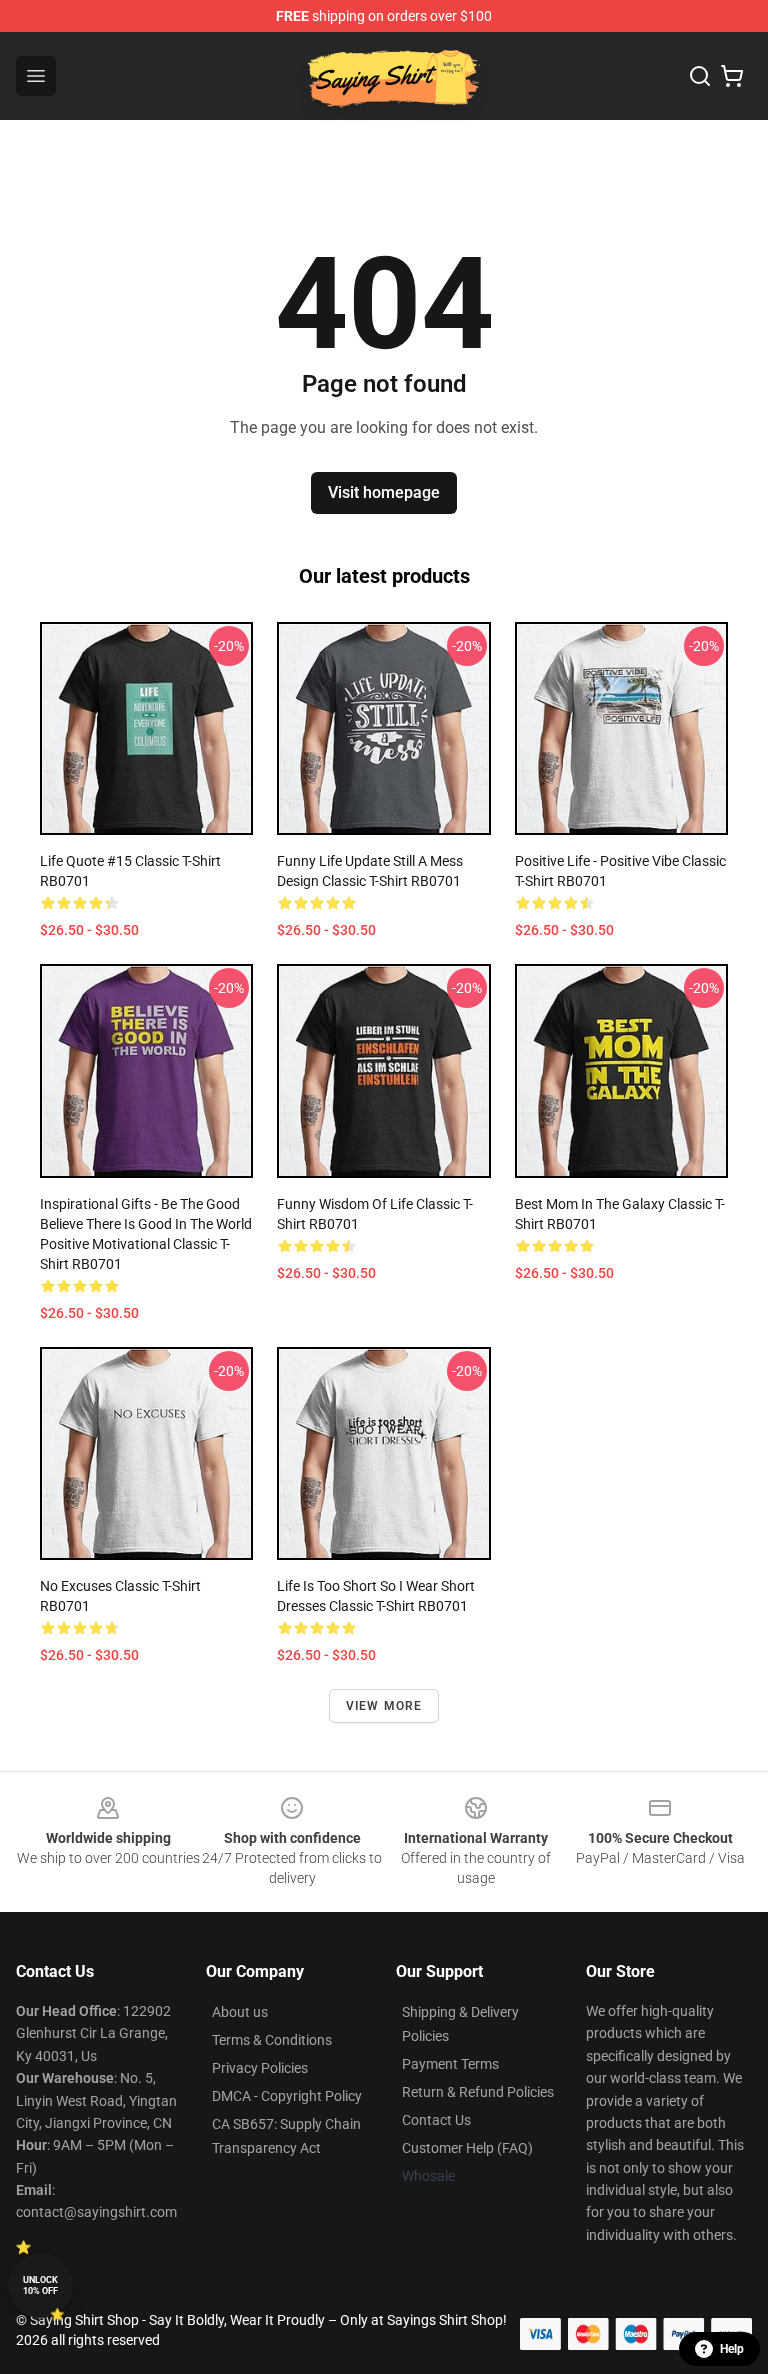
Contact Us (436, 2120)
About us (240, 2012)
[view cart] (732, 76)
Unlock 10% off (40, 2285)
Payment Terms (450, 2064)
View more (384, 1706)
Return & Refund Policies (478, 2092)
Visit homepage (384, 492)
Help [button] (732, 2349)
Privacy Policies (260, 2068)
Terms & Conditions (272, 2040)
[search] (700, 76)
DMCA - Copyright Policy (287, 2096)
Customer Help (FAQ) (467, 2148)
